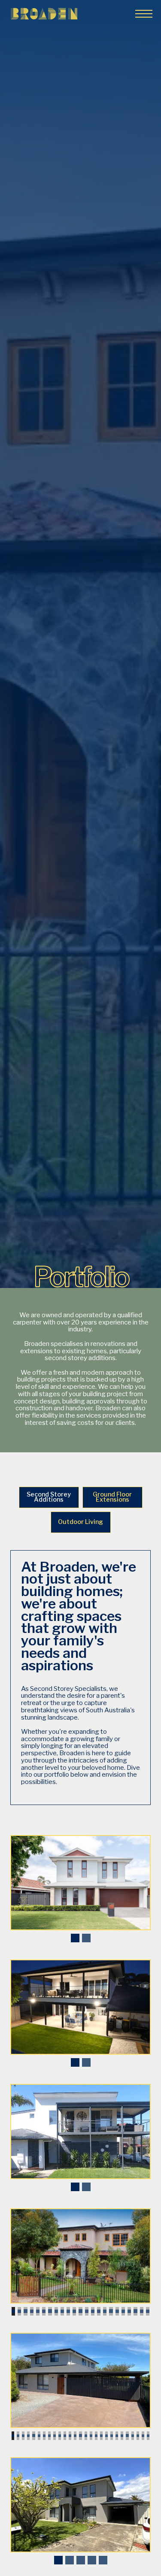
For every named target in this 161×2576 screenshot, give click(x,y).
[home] (44, 14)
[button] (142, 14)
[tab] (49, 1497)
